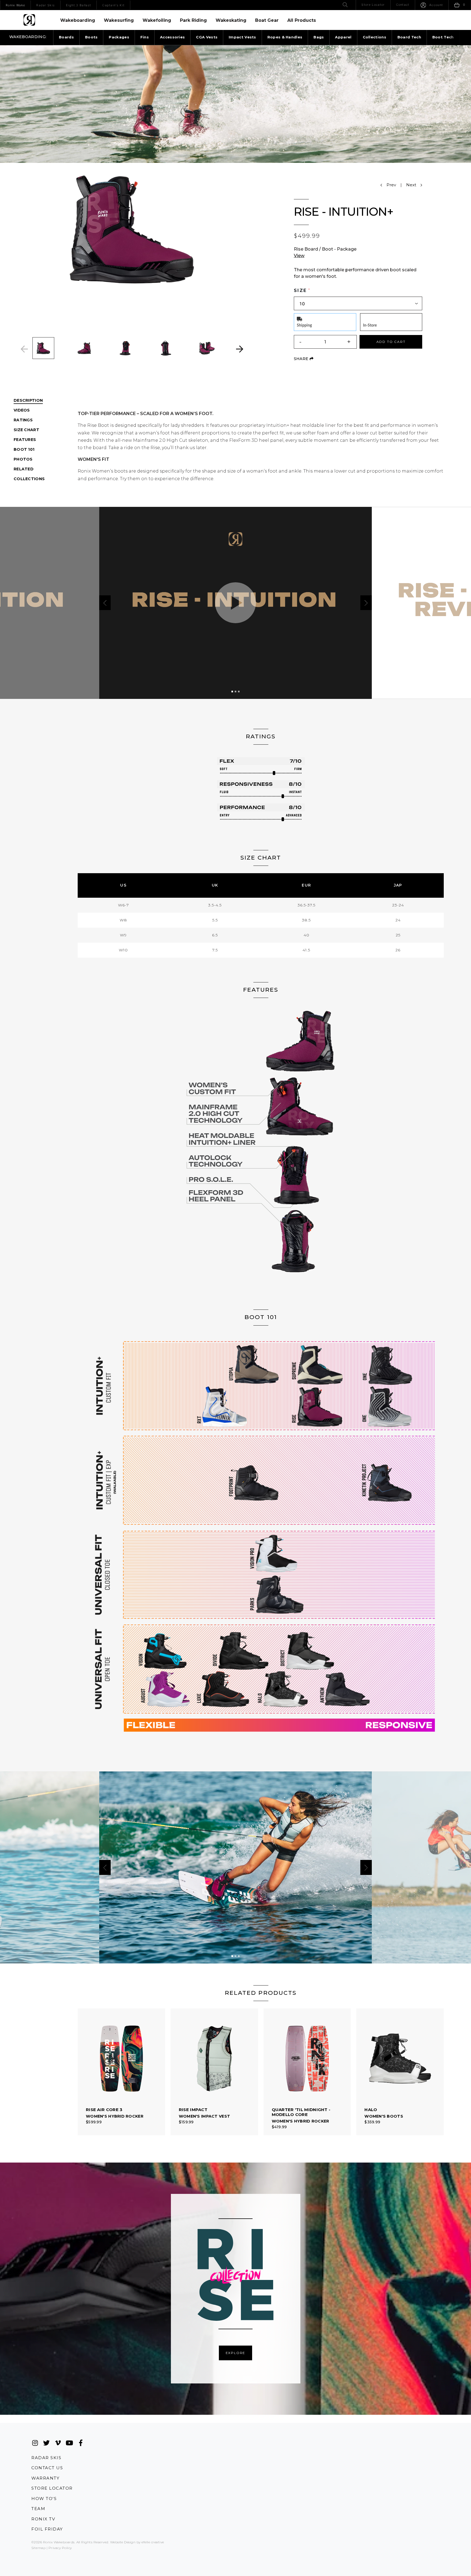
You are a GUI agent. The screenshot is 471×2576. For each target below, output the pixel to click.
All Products (302, 20)
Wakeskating (231, 20)
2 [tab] (235, 692)
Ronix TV (43, 2519)
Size (300, 290)
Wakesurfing (119, 20)
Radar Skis (46, 2458)
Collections (375, 37)
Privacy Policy (60, 2548)
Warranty (45, 2478)
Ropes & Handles (285, 37)
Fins (145, 37)
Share (304, 359)
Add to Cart (391, 342)
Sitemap (38, 2548)
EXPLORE (236, 2353)
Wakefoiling (157, 20)
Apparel (343, 37)
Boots (91, 37)
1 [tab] (232, 692)
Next (240, 349)
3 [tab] (239, 692)
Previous (24, 349)
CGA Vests (207, 37)
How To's (44, 2499)
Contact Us (47, 2468)
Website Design (123, 2542)
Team (38, 2509)
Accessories (172, 37)
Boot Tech (443, 37)
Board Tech (409, 37)
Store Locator (52, 2488)
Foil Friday (47, 2529)
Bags (319, 37)
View (299, 256)
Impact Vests (242, 37)
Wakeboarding (78, 20)
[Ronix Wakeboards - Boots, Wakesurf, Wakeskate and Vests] (29, 20)
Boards (66, 37)
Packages (119, 37)
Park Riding (193, 20)
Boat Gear (267, 20)
